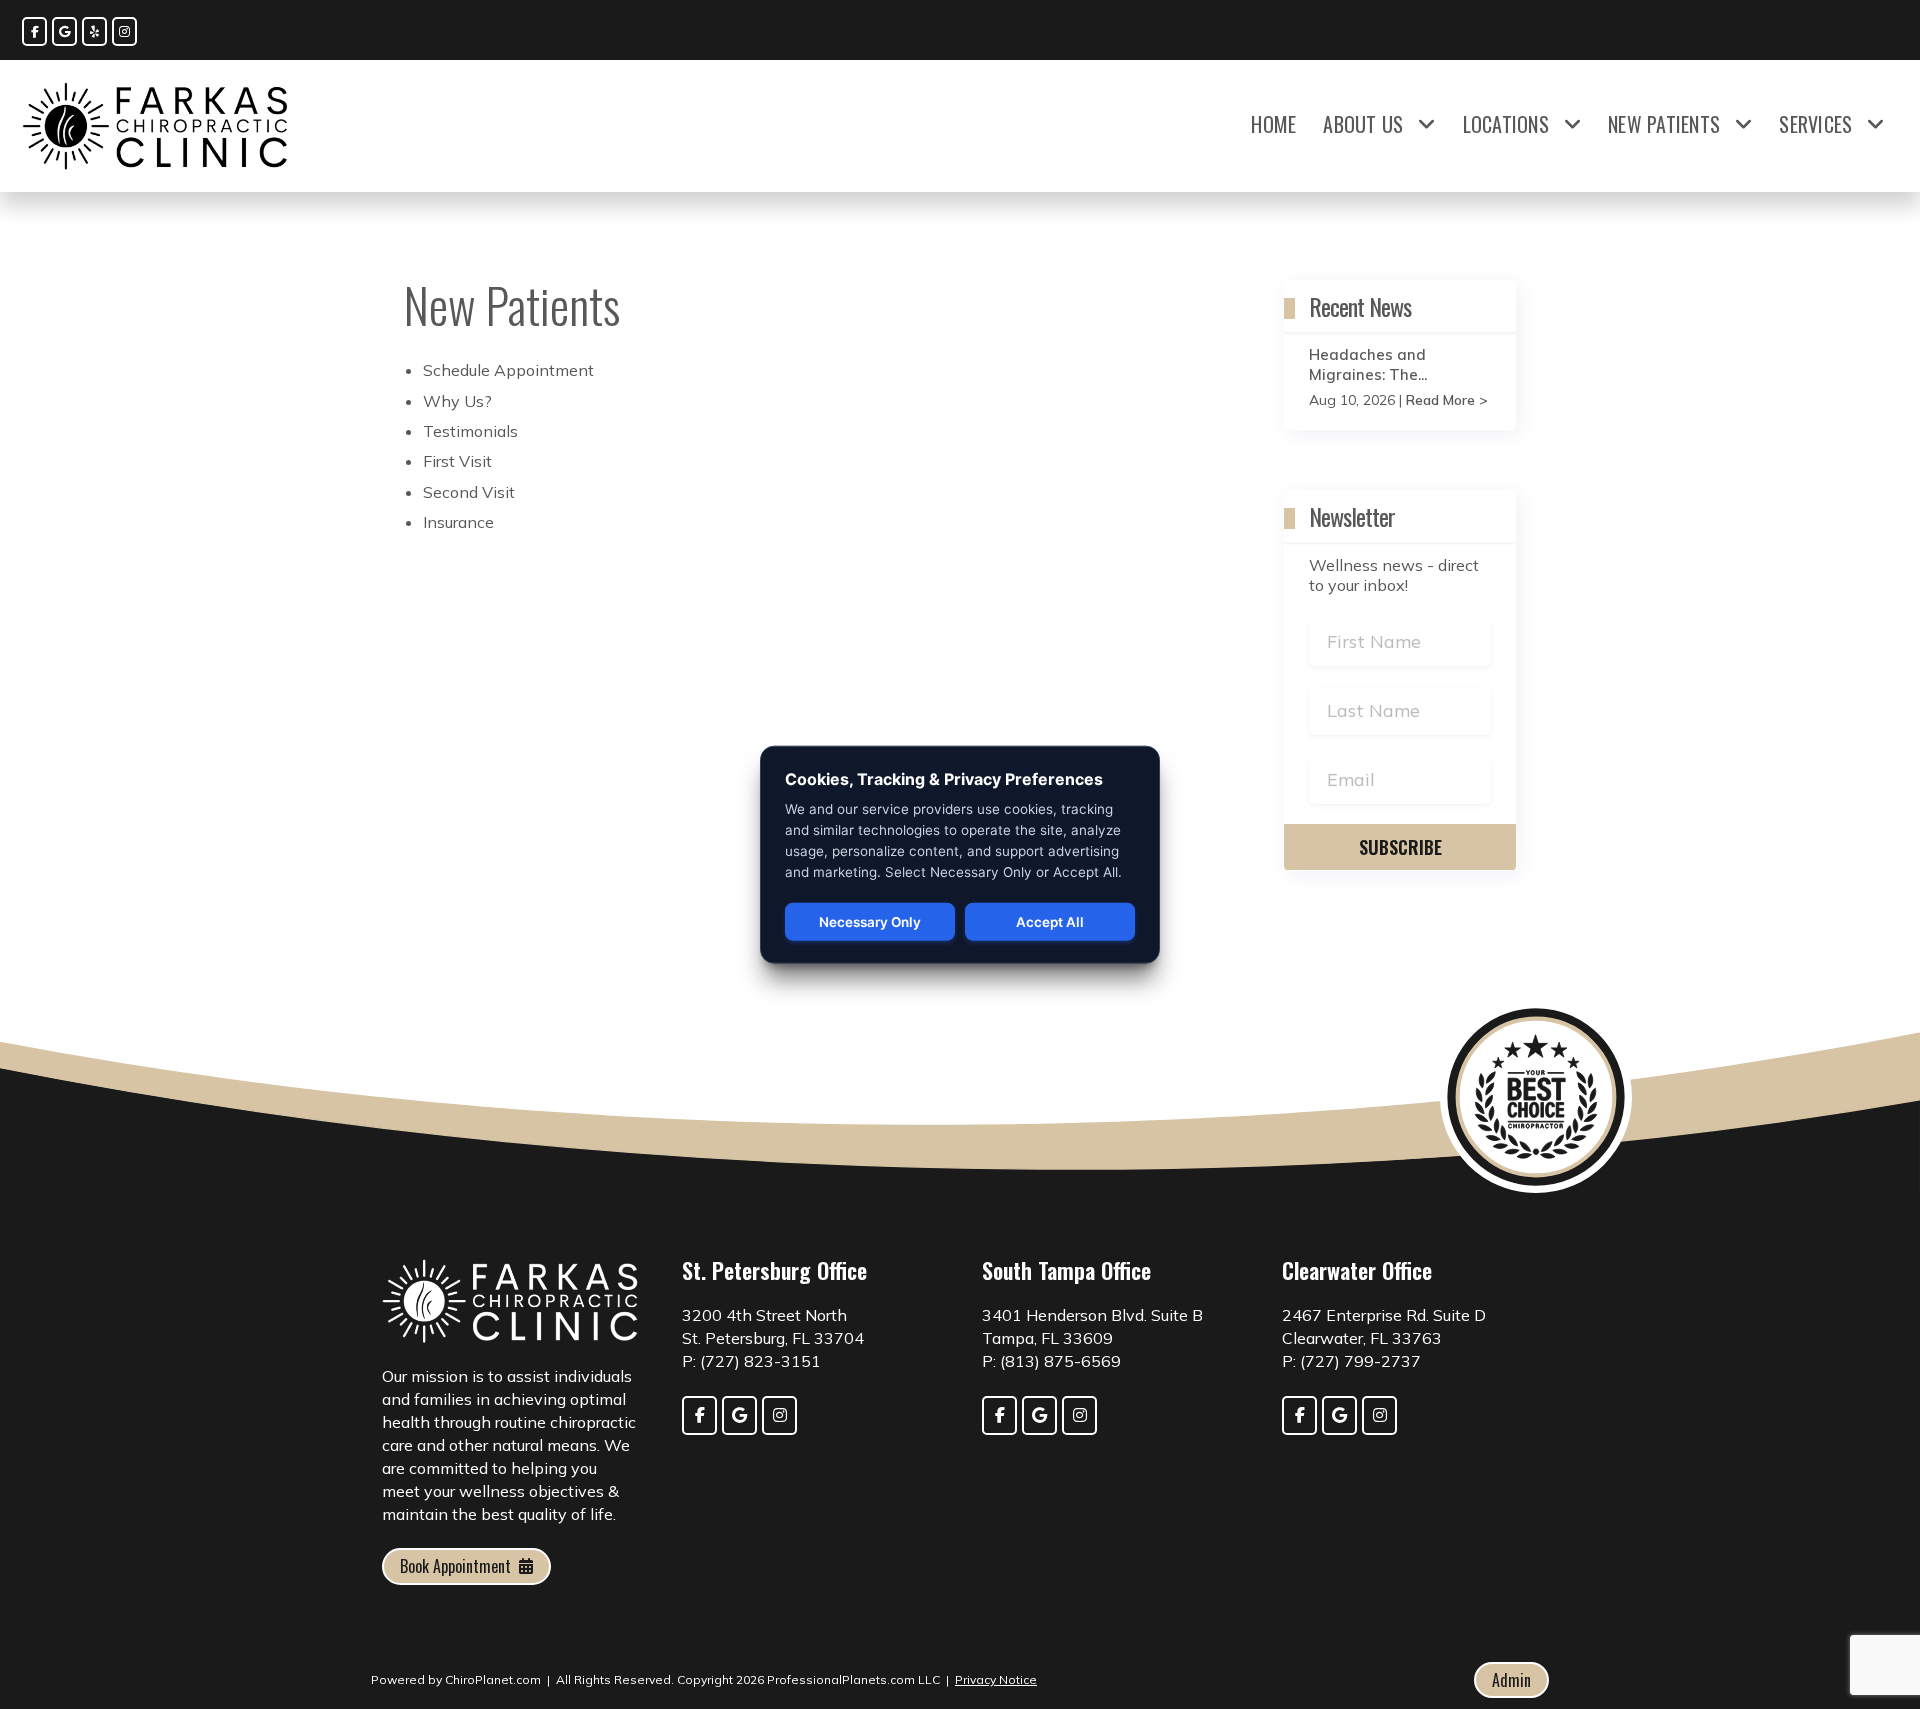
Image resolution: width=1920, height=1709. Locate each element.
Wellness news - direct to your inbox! (1394, 575)
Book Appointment (455, 1566)
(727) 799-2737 (1360, 1361)
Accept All (1050, 922)
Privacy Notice (996, 1679)
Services (1815, 124)
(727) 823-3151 (760, 1361)
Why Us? (457, 401)
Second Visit (469, 492)
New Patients (1664, 124)
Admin (1511, 1680)
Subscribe (1400, 847)
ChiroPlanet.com (493, 1679)
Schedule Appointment (508, 370)
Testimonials (470, 431)
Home (1273, 124)
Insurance (458, 522)
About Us (1363, 124)
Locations (1506, 124)
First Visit (457, 461)
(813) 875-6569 (1060, 1361)
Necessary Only (870, 922)
